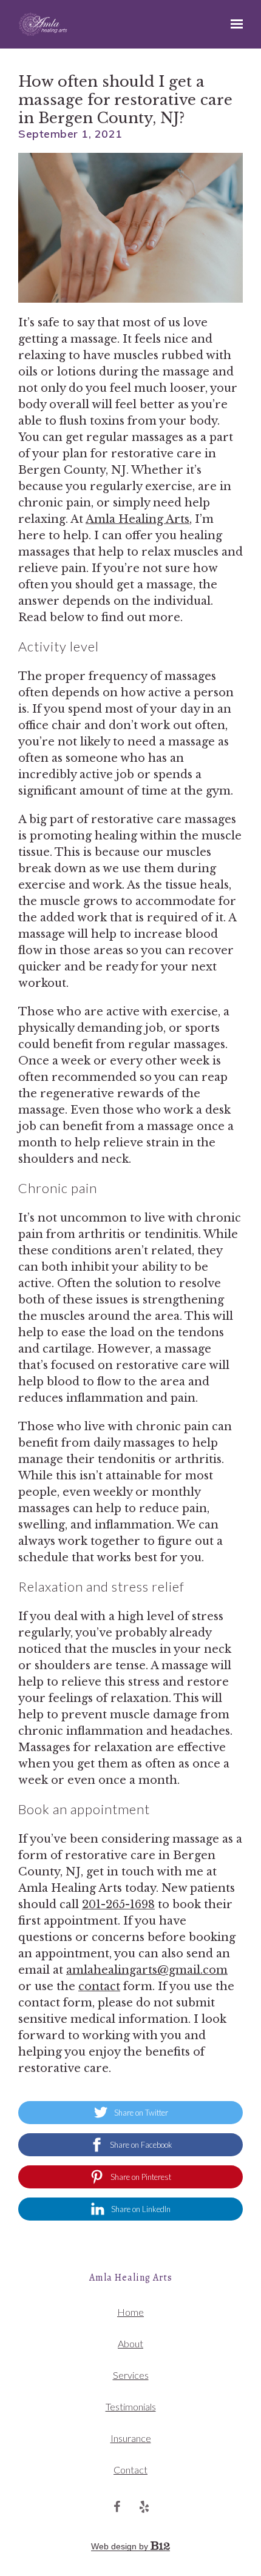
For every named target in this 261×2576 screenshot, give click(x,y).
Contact (130, 2470)
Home (130, 2312)
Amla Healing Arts (137, 519)
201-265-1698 (118, 1905)
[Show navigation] (234, 24)
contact (99, 1986)
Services (131, 2375)
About (130, 2343)
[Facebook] (117, 2507)
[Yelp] (144, 2507)
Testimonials (131, 2406)
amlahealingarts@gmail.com (147, 1970)
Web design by (121, 2546)
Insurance (131, 2438)
